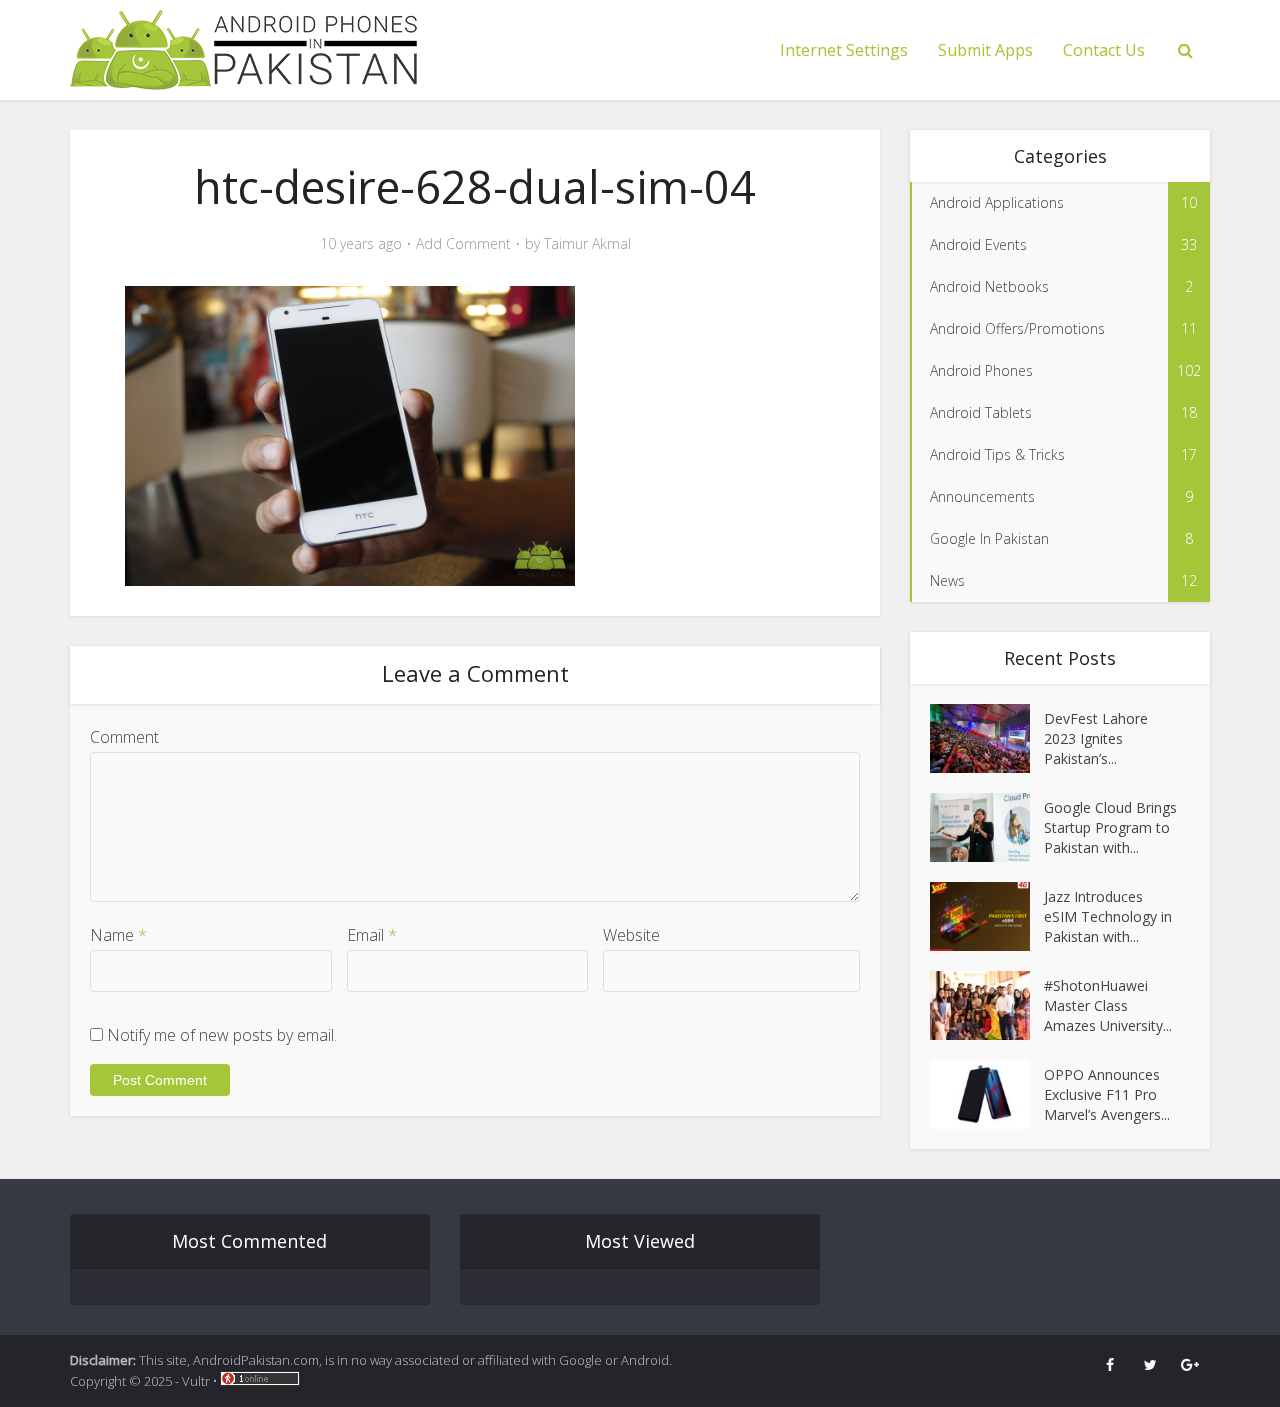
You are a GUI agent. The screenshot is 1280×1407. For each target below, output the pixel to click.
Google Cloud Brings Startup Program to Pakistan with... (1110, 827)
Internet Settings (844, 50)
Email (372, 935)
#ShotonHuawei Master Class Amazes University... (1108, 1005)
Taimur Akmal (587, 244)
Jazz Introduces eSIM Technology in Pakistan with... (1108, 916)
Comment (124, 737)
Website (631, 935)
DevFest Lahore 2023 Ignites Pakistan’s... (1096, 738)
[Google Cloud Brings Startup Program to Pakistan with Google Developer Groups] (987, 827)
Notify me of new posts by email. (222, 1035)
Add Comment (463, 244)
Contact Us (1104, 50)
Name (118, 935)
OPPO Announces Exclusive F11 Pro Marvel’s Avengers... (1107, 1094)
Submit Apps (985, 50)
